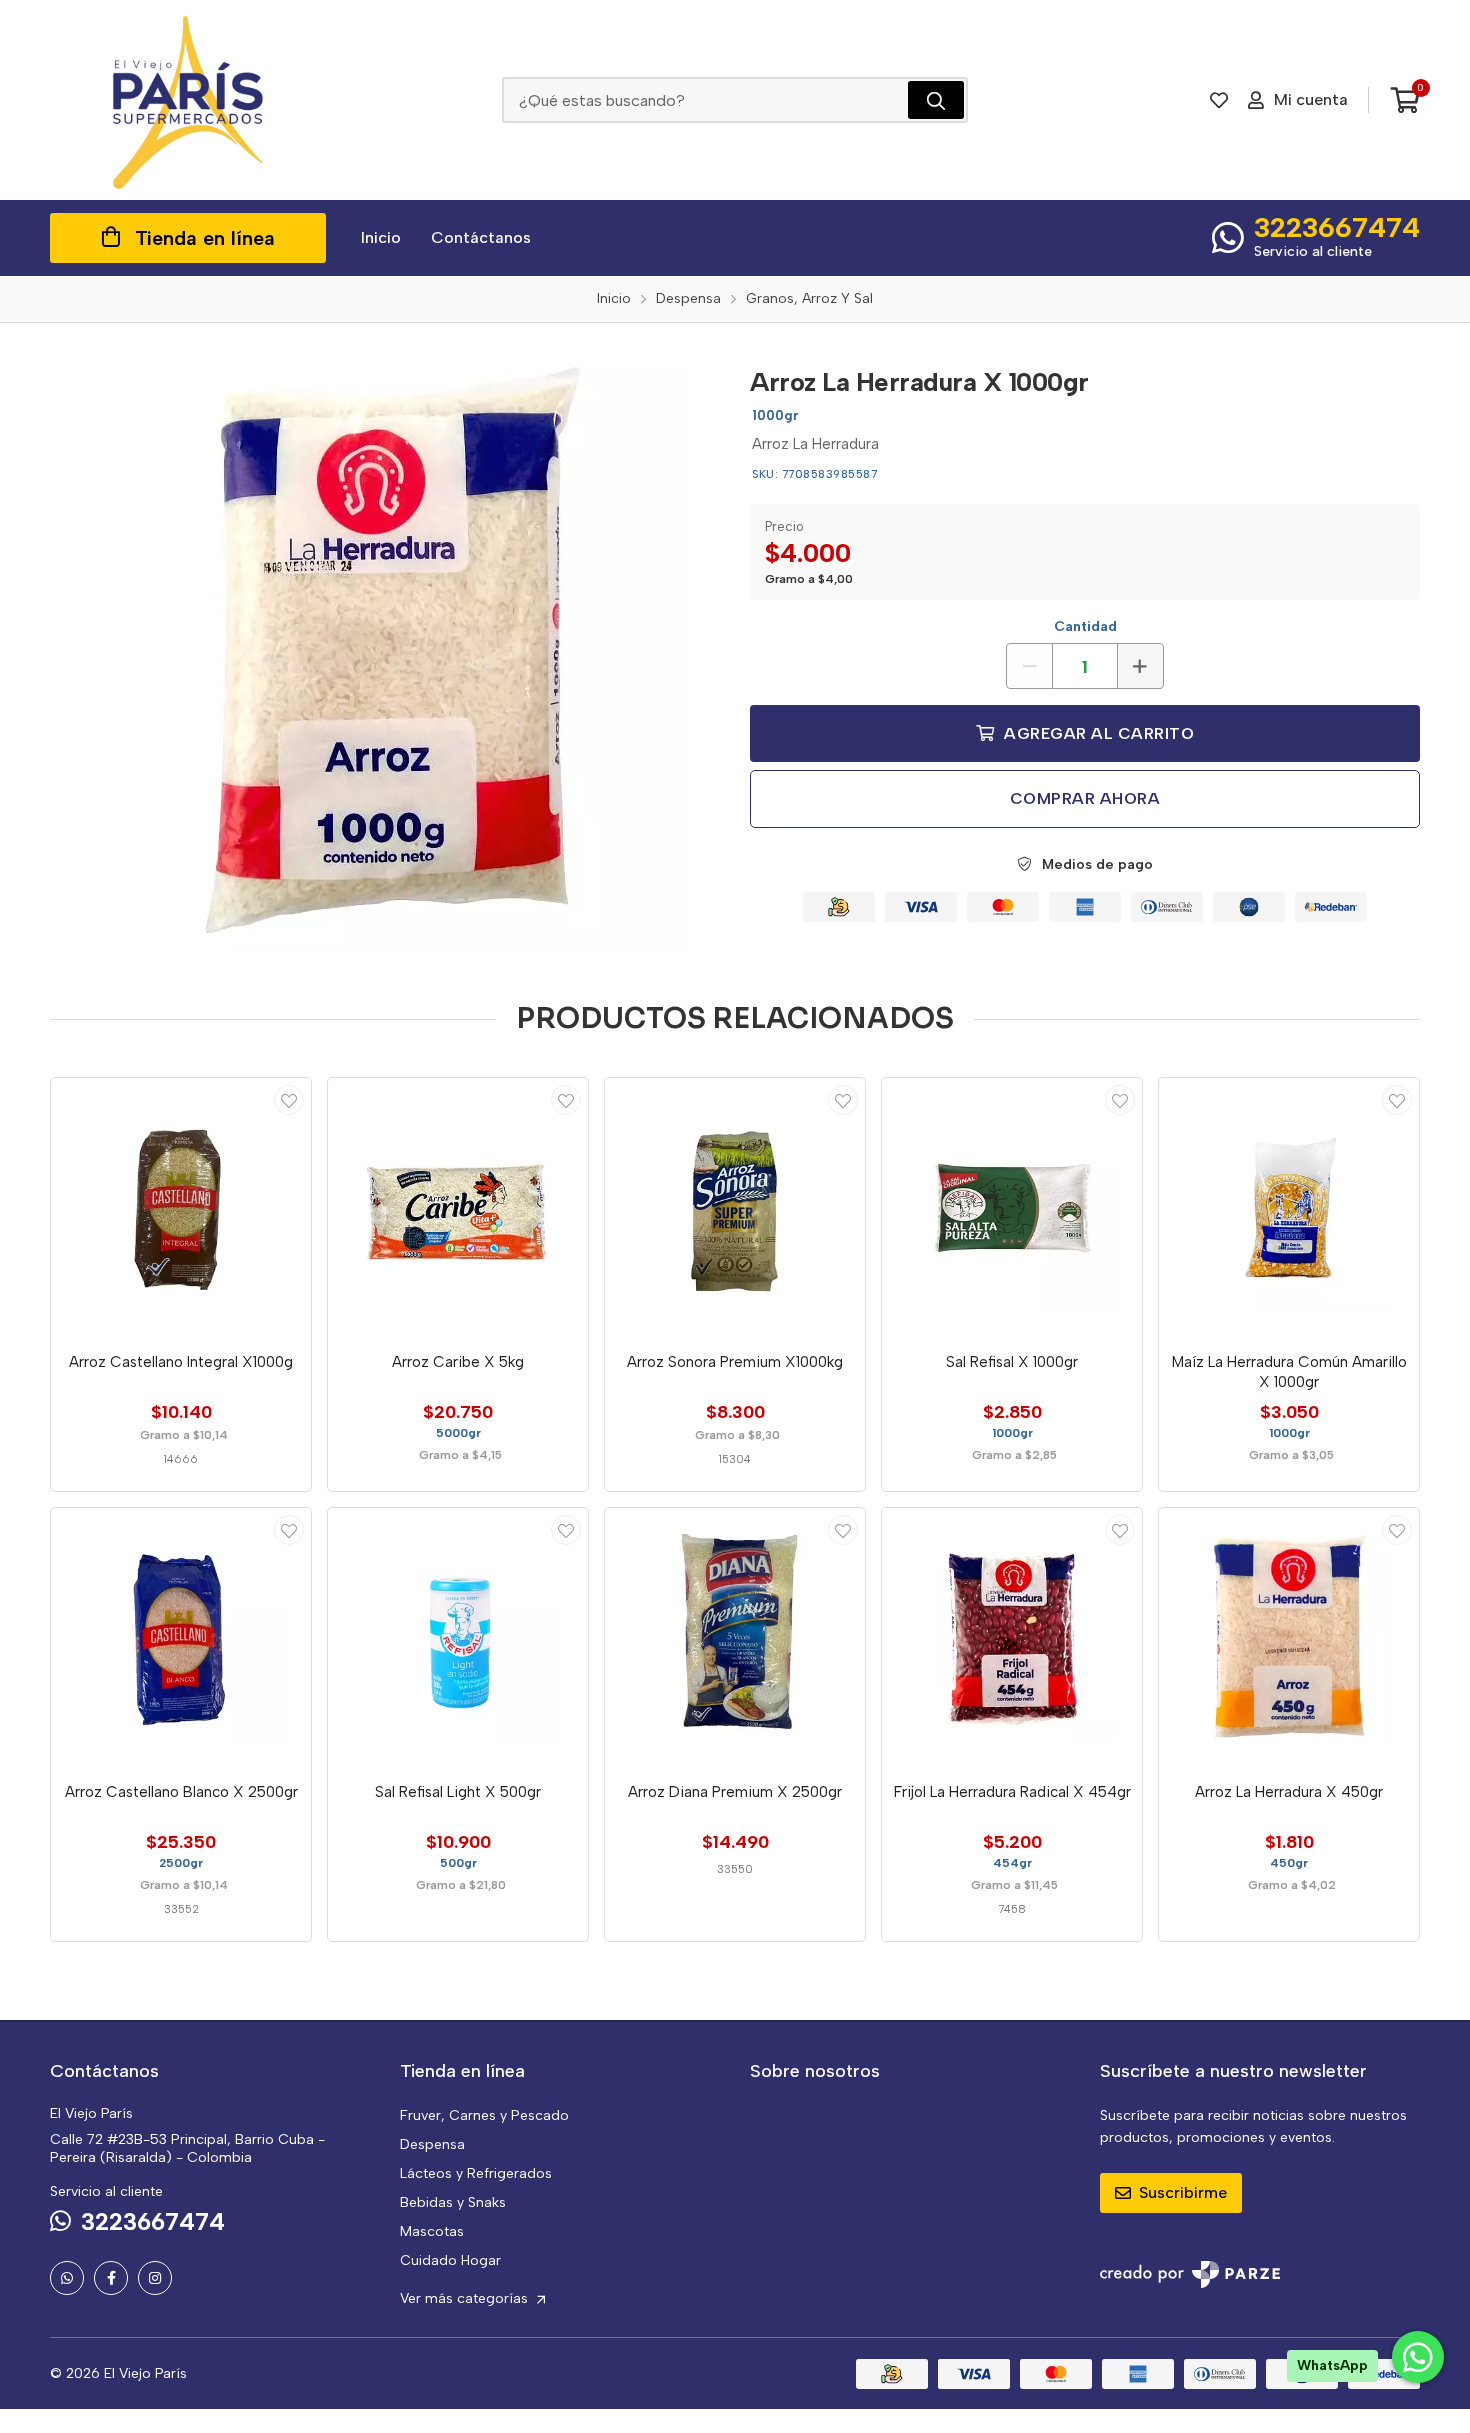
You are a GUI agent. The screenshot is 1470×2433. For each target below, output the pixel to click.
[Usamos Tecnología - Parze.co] (1190, 2274)
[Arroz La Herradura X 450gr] (1289, 1638)
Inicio (381, 237)
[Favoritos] (1219, 100)
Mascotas (432, 2231)
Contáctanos (481, 237)
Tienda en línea (205, 238)
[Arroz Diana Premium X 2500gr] (735, 1638)
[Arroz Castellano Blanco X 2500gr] (181, 1638)
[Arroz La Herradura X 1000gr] (385, 653)
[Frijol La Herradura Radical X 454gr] (1012, 1638)
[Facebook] (111, 2278)
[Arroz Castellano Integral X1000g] (181, 1208)
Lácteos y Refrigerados (476, 2173)
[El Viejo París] (188, 100)
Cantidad (1085, 626)
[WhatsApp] (67, 2278)
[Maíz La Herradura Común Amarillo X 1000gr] (1289, 1208)
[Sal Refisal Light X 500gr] (458, 1638)
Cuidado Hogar (450, 2260)
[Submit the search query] (936, 100)
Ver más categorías (466, 2298)
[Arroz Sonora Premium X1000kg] (735, 1208)
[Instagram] (155, 2278)
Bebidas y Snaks (453, 2202)
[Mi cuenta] (289, 1100)
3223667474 (1337, 227)
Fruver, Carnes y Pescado (484, 2115)
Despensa (432, 2144)
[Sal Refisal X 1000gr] (1012, 1208)
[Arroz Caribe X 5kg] (458, 1208)
